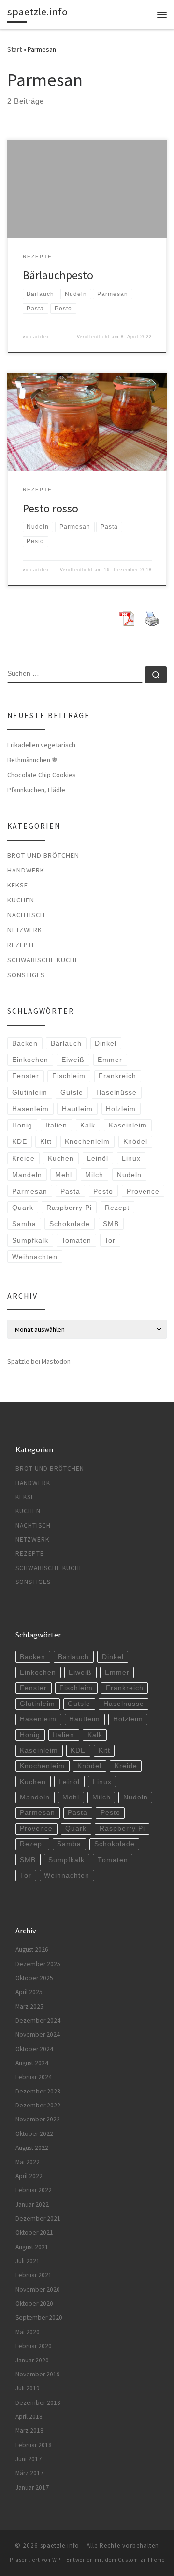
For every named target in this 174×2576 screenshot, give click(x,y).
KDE (20, 1141)
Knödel (135, 1141)
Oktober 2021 (34, 2233)
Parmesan (30, 1191)
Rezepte (22, 945)
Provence (143, 1191)
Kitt (46, 1141)
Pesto (103, 1191)
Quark (23, 1207)
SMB (111, 1224)
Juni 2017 (29, 2459)
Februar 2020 (34, 2346)
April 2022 (29, 2176)
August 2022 (32, 2148)
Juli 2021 (28, 2261)
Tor (110, 1240)
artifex (41, 337)
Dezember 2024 (38, 2020)
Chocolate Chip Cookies (42, 775)
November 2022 (38, 2119)
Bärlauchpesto (58, 275)
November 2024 (38, 2034)
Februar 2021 (34, 2275)
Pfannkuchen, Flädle (36, 790)
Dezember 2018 (38, 2403)
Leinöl (98, 1158)
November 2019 (38, 2374)
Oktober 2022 (34, 2134)
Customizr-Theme (141, 2560)
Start (14, 49)
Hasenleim (30, 1109)
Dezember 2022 (38, 2105)
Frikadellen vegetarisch (41, 745)
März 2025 (29, 2006)
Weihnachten (35, 1257)
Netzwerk (25, 930)
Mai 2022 (28, 2162)
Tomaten (76, 1240)
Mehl (64, 1175)
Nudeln (129, 1175)
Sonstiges (26, 975)
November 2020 (38, 2289)
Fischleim (69, 1076)
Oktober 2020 (34, 2303)
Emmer (110, 1060)
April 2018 (29, 2417)
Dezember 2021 (38, 2219)
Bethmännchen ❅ (32, 760)
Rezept (117, 1207)
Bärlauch (66, 1043)
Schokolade (70, 1224)
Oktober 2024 (34, 2049)
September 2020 (39, 2317)
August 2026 (32, 1950)
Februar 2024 (34, 2077)
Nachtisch (26, 915)
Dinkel (106, 1043)
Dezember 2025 (38, 1964)
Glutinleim (30, 1092)
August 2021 (32, 2247)
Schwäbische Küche (43, 960)
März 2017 (29, 2473)
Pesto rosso (51, 508)
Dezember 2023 (38, 2091)
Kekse (18, 885)
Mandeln (27, 1175)
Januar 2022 (32, 2205)
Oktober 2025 (34, 1978)
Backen (25, 1043)
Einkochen (30, 1060)
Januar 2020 (32, 2360)
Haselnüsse (116, 1092)
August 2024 (32, 2063)
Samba (24, 1224)
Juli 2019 (28, 2388)
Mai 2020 (28, 2332)
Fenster (26, 1076)
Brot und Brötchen (43, 855)
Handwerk (26, 870)
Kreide (23, 1158)
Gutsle (72, 1092)
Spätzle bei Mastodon (39, 1361)
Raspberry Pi (69, 1207)
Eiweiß (73, 1060)
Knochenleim (87, 1141)
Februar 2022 (34, 2190)
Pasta (70, 1191)
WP (56, 2560)
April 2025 (29, 1992)
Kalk (88, 1125)
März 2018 (29, 2431)
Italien (56, 1125)
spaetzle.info (60, 2545)
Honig (22, 1125)
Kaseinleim (128, 1125)
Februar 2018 (34, 2445)
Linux (131, 1158)
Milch (94, 1175)
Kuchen (21, 900)
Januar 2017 (32, 2488)
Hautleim (77, 1109)
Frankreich (117, 1076)
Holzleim (121, 1109)
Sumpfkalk (30, 1240)
